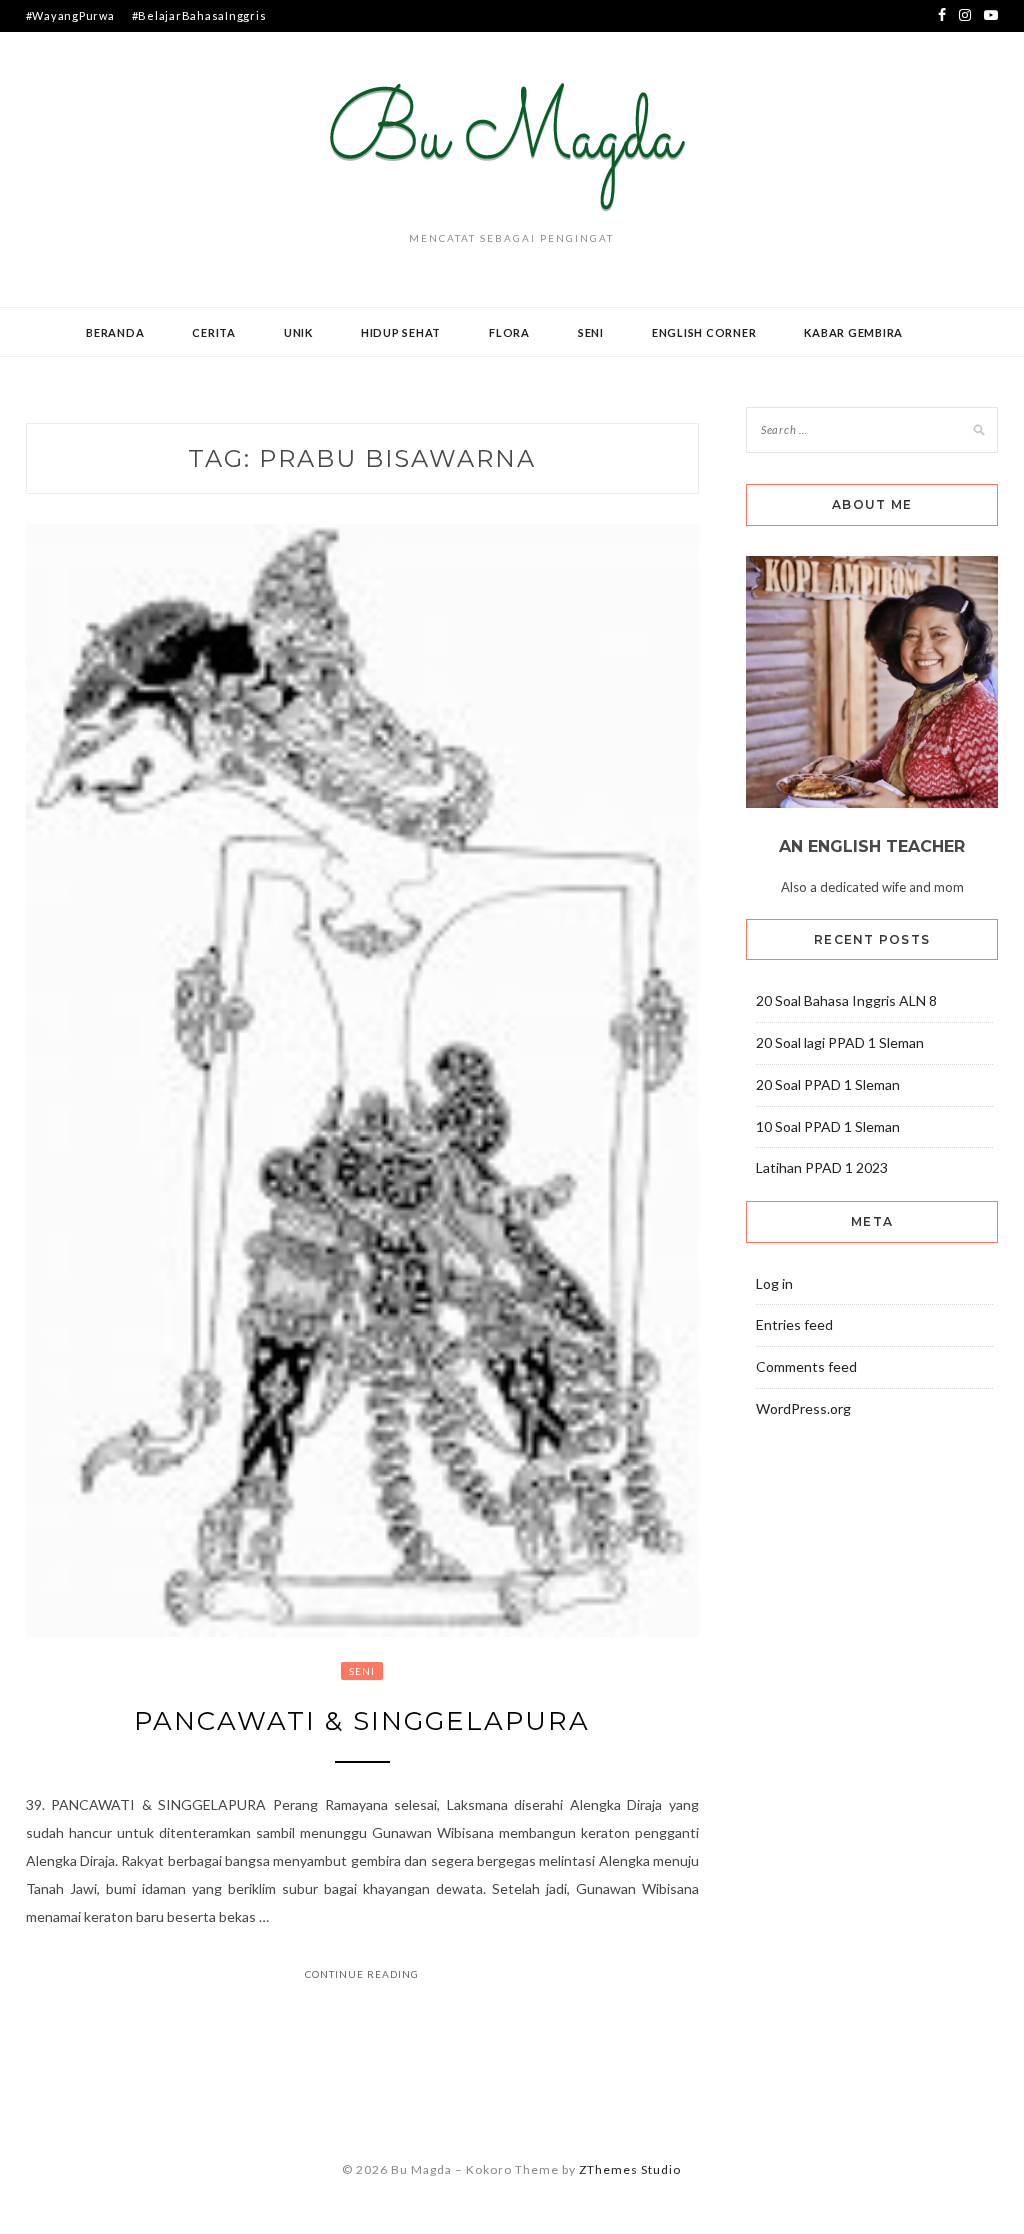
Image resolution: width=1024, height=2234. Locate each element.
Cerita (214, 332)
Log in (774, 1283)
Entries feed (794, 1324)
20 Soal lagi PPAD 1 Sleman (840, 1042)
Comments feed (806, 1366)
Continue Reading (362, 1974)
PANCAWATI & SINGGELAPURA (362, 1721)
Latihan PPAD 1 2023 (822, 1167)
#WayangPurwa (70, 15)
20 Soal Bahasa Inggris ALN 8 (846, 1000)
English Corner (704, 332)
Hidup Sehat (401, 332)
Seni (591, 332)
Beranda (115, 332)
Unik (298, 332)
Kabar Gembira (853, 332)
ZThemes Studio (630, 2169)
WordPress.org (803, 1408)
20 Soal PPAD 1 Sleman (828, 1084)
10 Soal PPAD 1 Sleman (828, 1126)
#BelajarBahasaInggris (199, 15)
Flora (509, 332)
